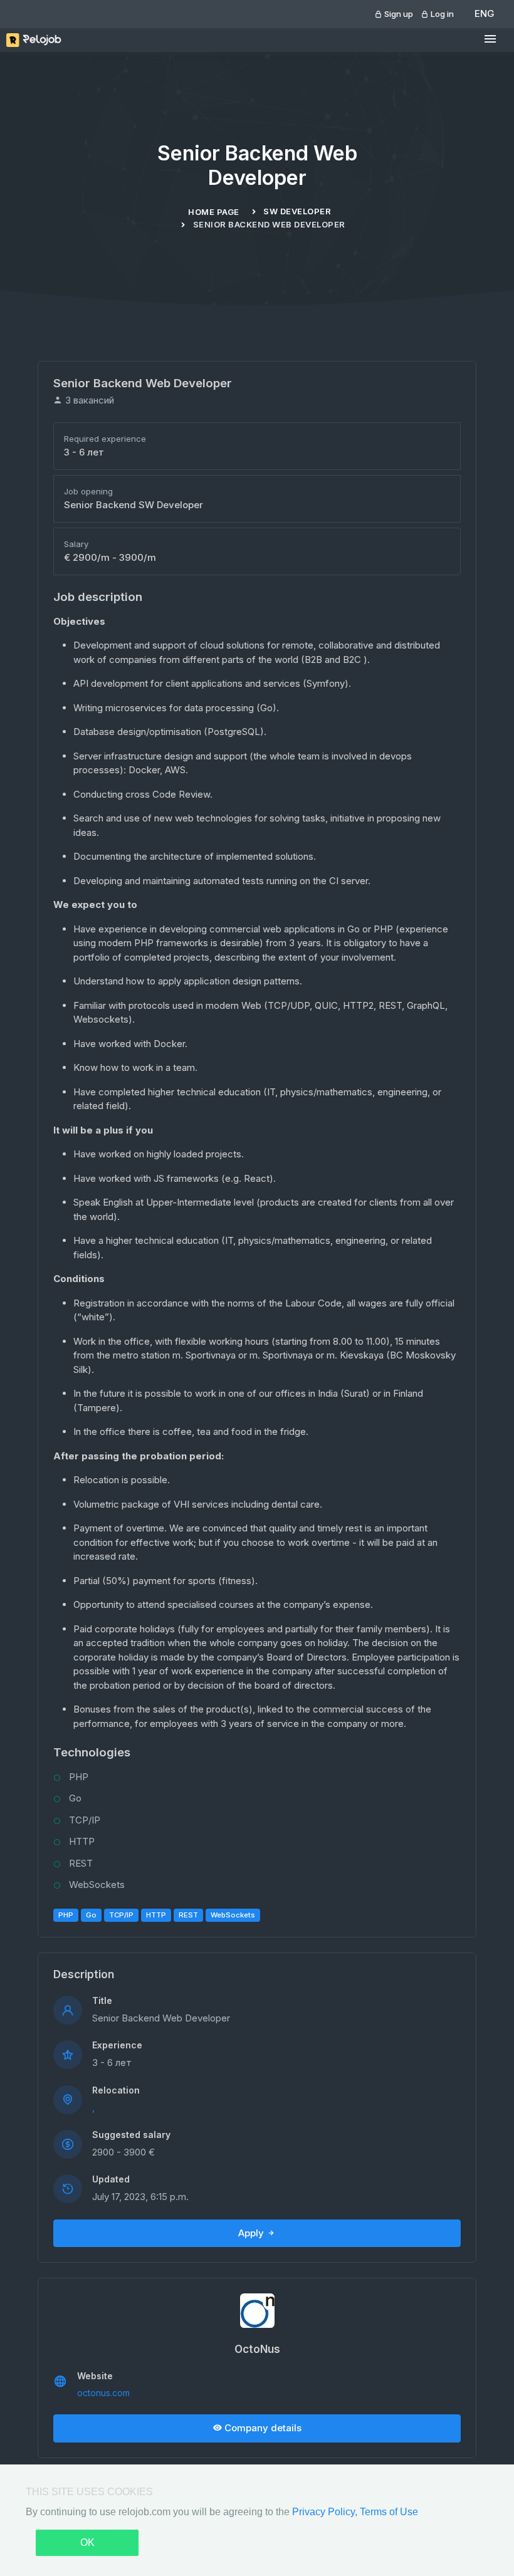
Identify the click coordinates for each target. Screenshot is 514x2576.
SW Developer (297, 211)
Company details (262, 2428)
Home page (214, 212)
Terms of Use (389, 2512)
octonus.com (103, 2393)
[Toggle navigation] (490, 39)
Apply (252, 2233)
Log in (441, 14)
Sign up (398, 14)
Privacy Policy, (326, 2512)
